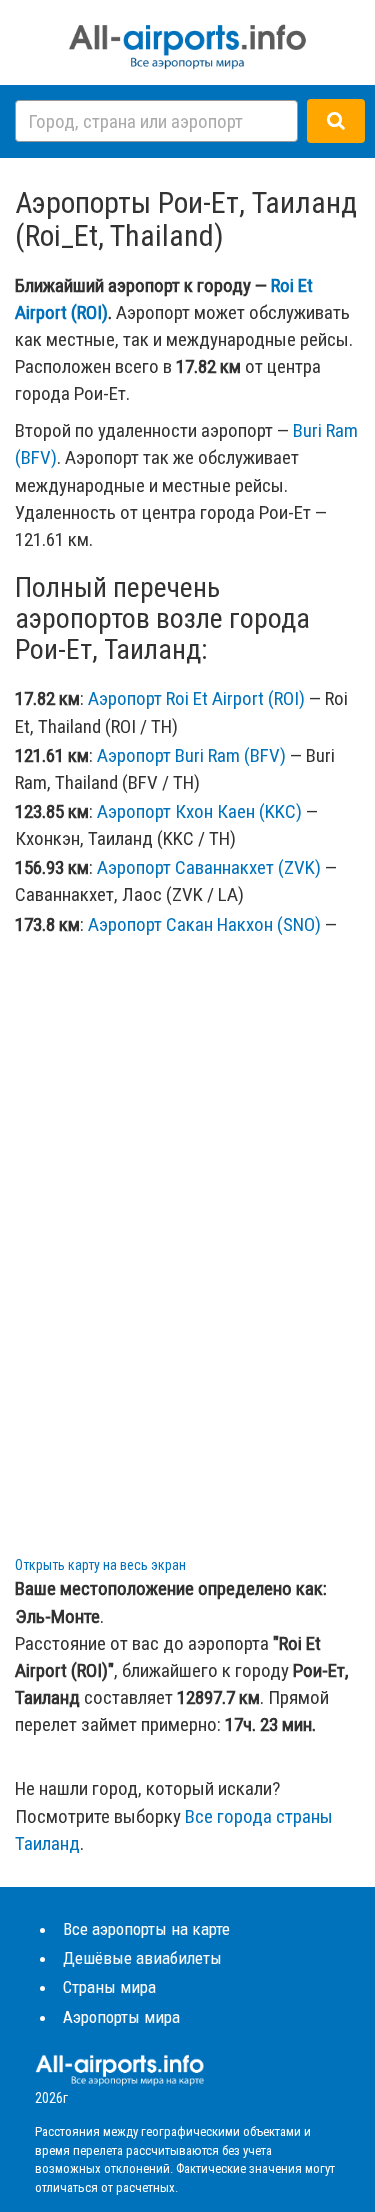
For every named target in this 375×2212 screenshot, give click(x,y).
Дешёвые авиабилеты (142, 1958)
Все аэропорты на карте (146, 1929)
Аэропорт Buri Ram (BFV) (191, 755)
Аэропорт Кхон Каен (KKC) (199, 811)
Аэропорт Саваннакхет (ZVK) (209, 867)
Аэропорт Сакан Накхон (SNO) (204, 924)
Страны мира (109, 1987)
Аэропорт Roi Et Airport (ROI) (196, 698)
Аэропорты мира (121, 2017)
